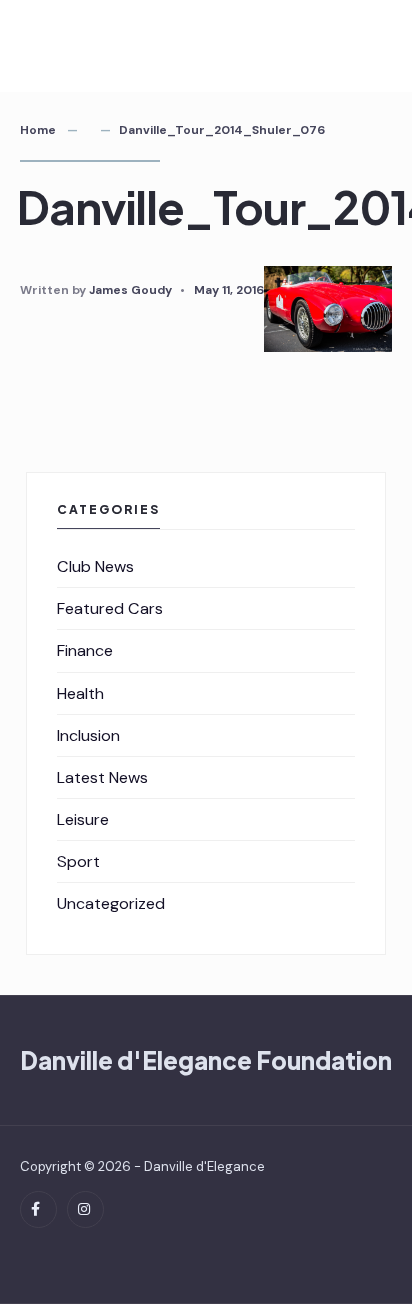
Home (38, 130)
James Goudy (130, 290)
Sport (78, 861)
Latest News (102, 777)
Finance (85, 650)
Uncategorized (111, 903)
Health (80, 693)
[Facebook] (38, 1209)
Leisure (83, 819)
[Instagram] (85, 1209)
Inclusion (88, 735)
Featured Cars (110, 608)
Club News (95, 566)
